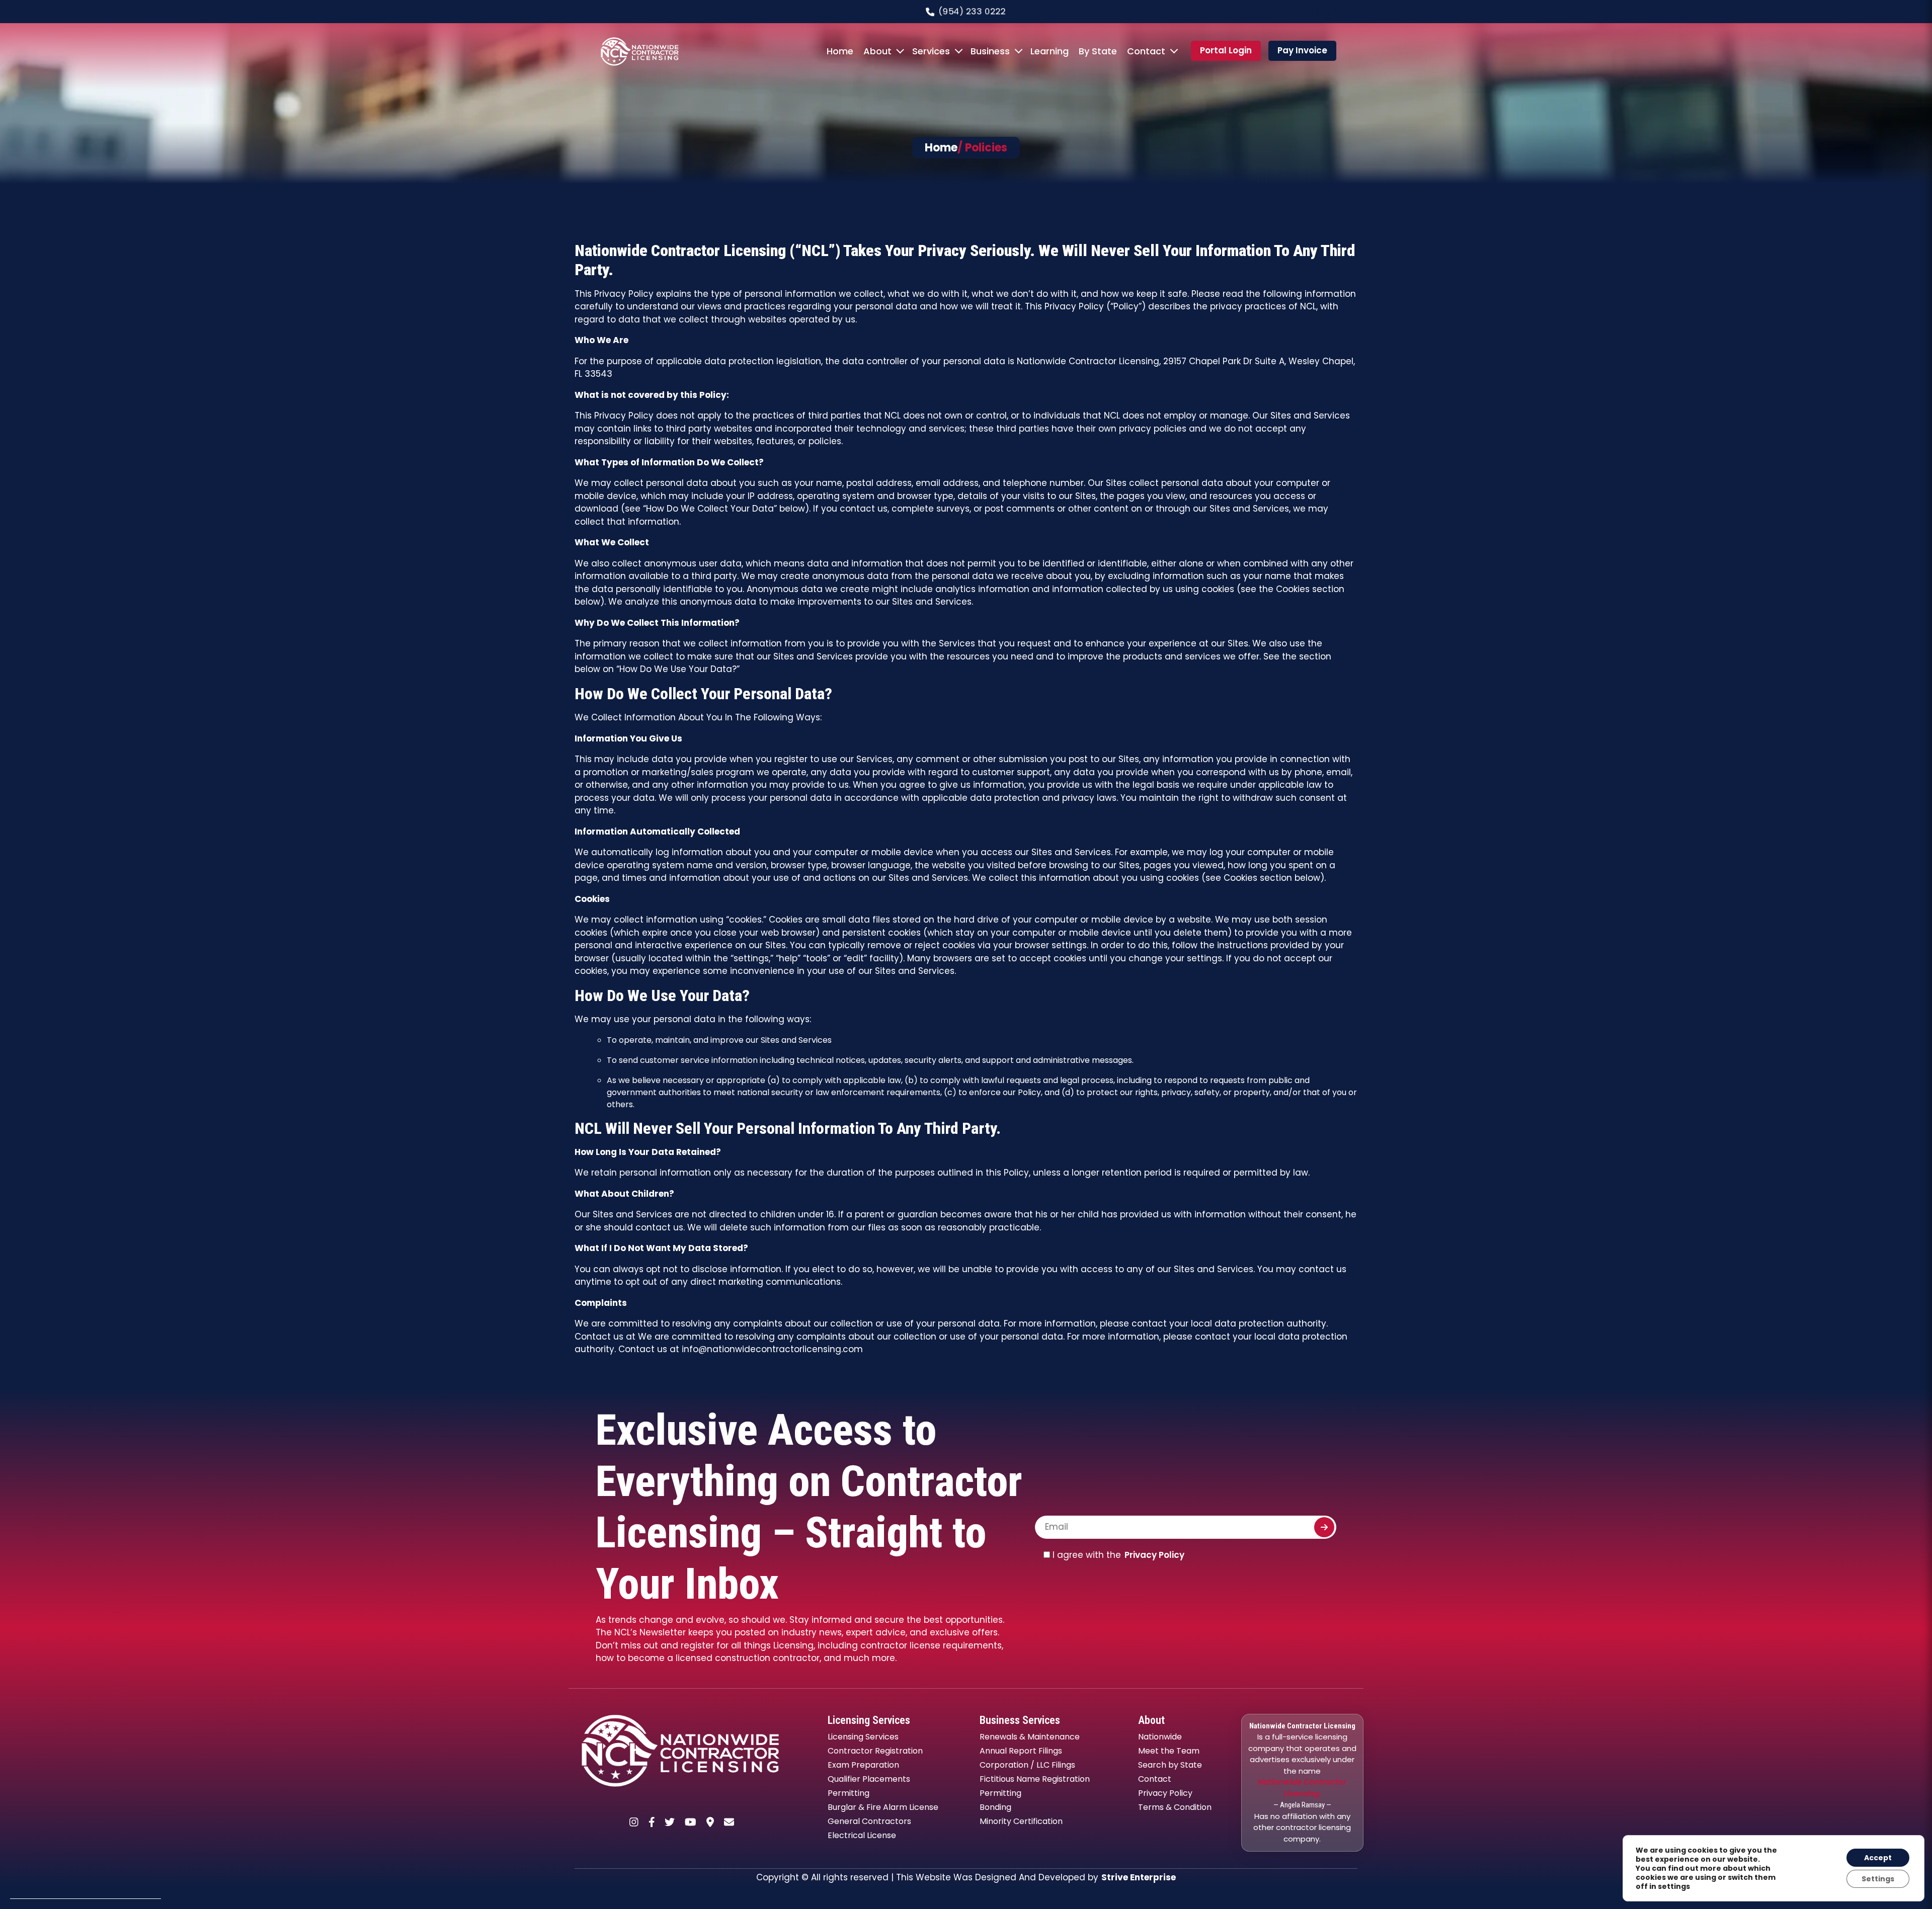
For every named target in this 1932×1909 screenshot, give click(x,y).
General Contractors (869, 1821)
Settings (1878, 1879)
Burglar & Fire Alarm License (883, 1807)
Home (840, 51)
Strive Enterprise (1139, 1877)
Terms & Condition (1175, 1807)
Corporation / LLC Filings (1027, 1765)
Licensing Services (863, 1737)
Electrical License (862, 1835)
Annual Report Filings (1021, 1751)
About (877, 51)
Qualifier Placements (869, 1779)
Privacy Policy (1154, 1555)
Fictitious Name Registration (1035, 1779)
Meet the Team (1169, 1751)
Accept (1878, 1858)
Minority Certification (1021, 1821)
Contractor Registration (875, 1751)
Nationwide (1160, 1737)
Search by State (1170, 1765)
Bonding (995, 1807)
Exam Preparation (863, 1765)
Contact (1146, 51)
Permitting (849, 1793)
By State (1098, 51)
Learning (1050, 51)
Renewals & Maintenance (1030, 1737)
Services (931, 51)
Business (990, 51)
